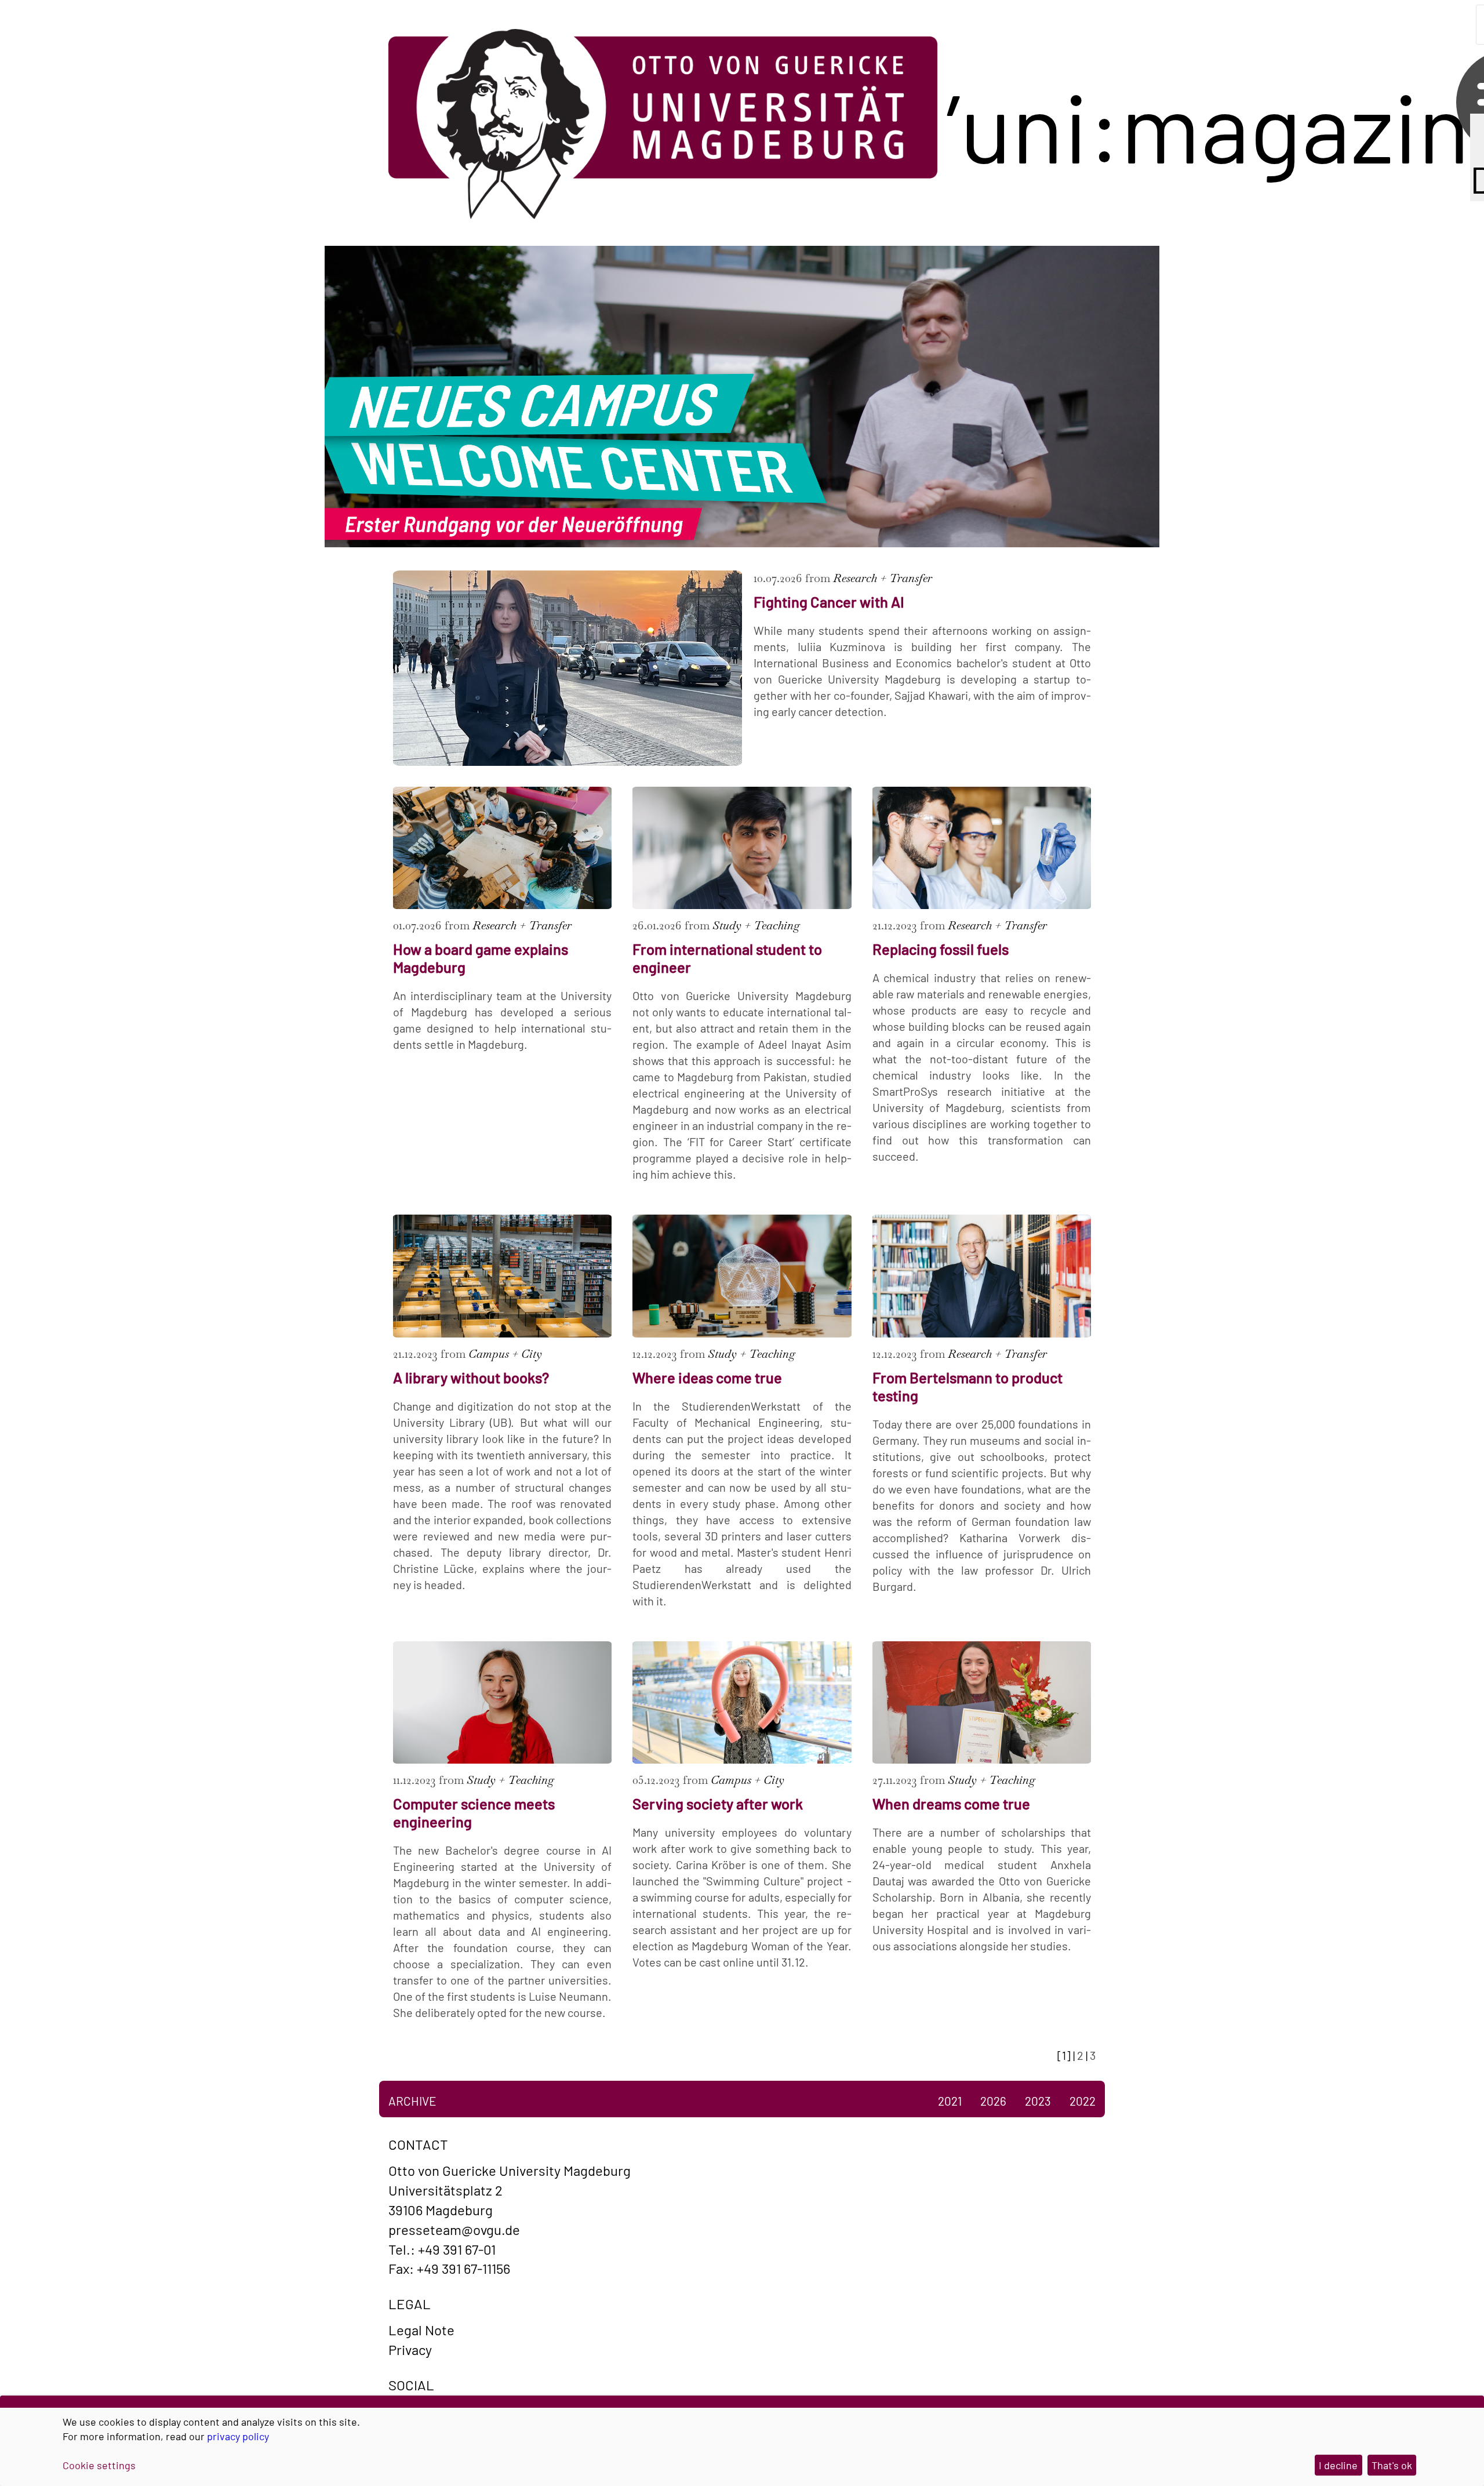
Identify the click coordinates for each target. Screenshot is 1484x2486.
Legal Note (421, 2330)
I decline (1338, 2465)
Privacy (410, 2349)
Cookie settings (99, 2465)
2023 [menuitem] (1038, 2101)
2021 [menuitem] (950, 2101)
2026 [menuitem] (993, 2101)
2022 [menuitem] (1083, 2101)
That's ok (1392, 2465)
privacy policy (238, 2436)
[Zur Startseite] (663, 125)
